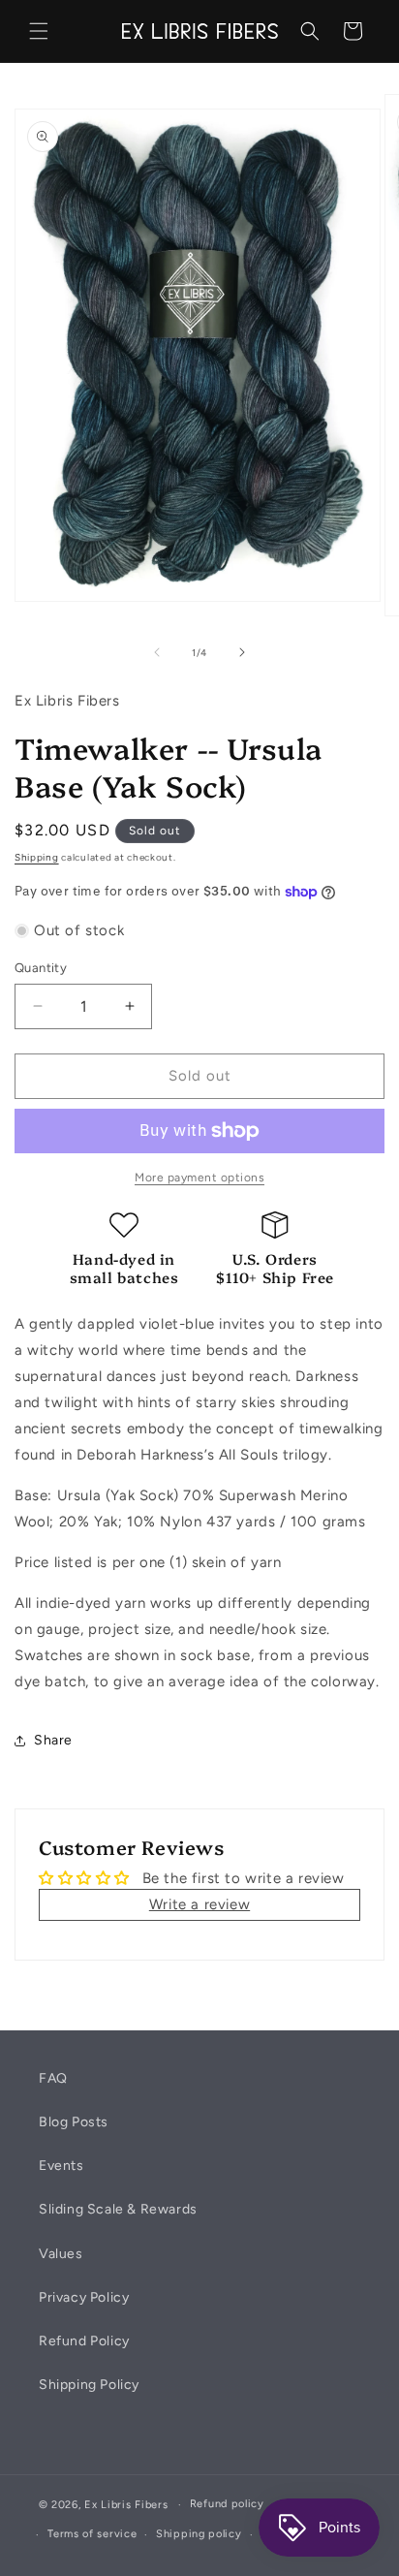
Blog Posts (74, 2122)
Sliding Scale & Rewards (118, 2209)
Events (61, 2166)
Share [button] (53, 1740)
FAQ (53, 2078)
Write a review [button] (199, 1904)
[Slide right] (242, 652)
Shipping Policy (89, 2385)
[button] (39, 31)
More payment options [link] (199, 1178)
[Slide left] (157, 652)
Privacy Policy (84, 2297)
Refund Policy (84, 2341)
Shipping (37, 857)
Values (61, 2254)
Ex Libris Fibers (126, 2505)
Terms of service (92, 2534)
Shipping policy (199, 2534)
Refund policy (227, 2504)
